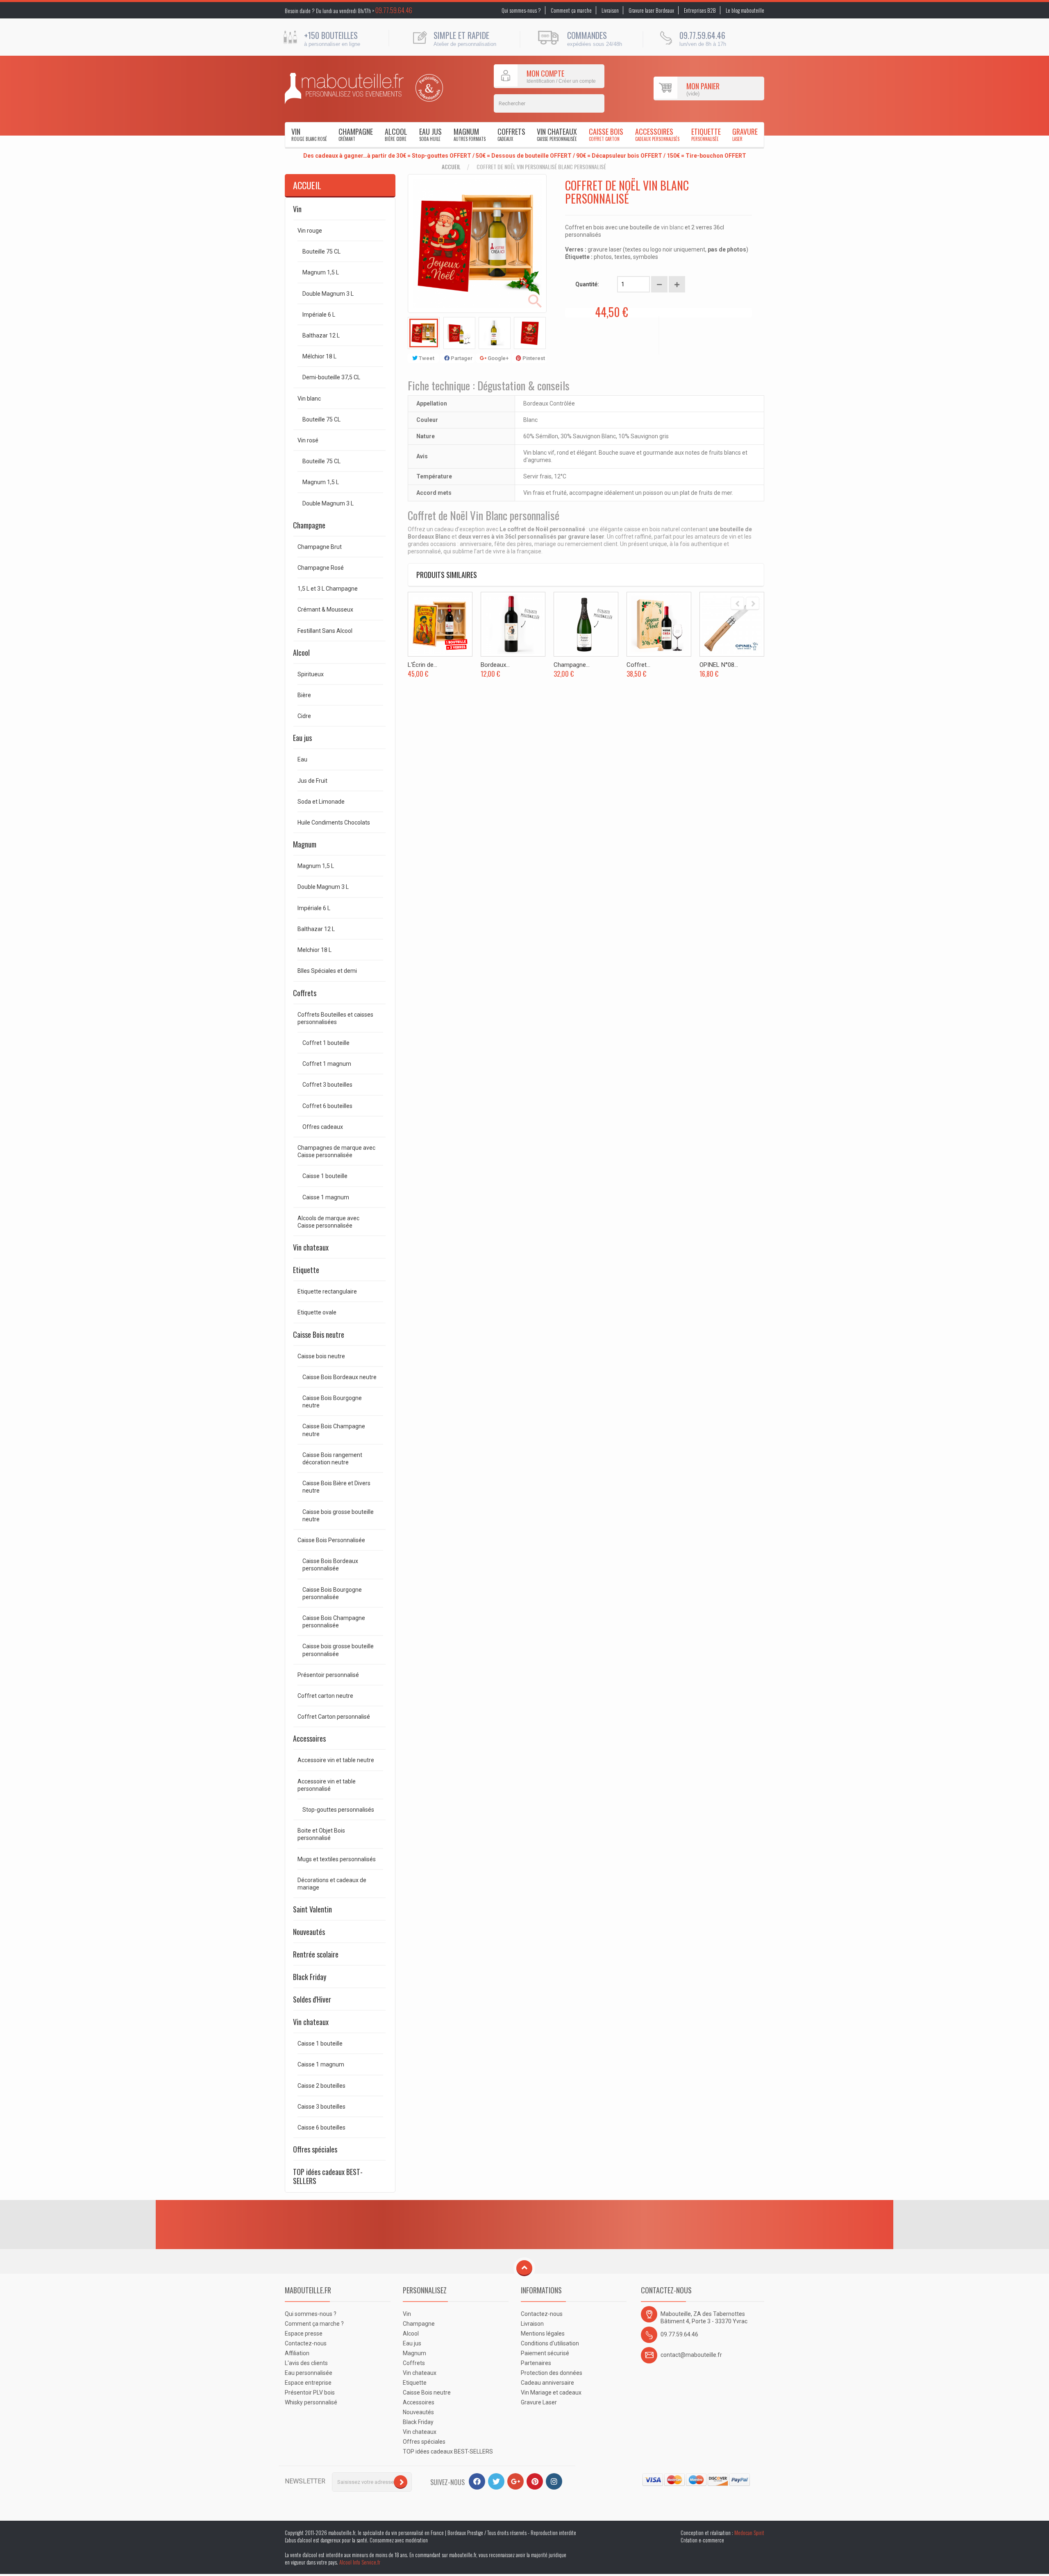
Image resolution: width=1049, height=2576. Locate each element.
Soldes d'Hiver (312, 1999)
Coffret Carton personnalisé (334, 1717)
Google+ (497, 358)
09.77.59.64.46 (394, 10)
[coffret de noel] (424, 333)
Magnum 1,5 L (321, 272)
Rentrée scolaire (316, 1954)
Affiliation (297, 2353)
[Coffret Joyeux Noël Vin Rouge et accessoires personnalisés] (659, 624)
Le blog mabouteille (745, 10)
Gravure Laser (539, 2402)
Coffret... (638, 665)
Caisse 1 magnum (326, 1197)
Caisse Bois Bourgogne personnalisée (332, 1593)
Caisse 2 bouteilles (321, 2086)
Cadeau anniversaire (547, 2383)
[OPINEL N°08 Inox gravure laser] (732, 624)
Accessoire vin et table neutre (336, 1760)
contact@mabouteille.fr (691, 2355)
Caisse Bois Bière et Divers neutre (336, 1487)
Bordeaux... (495, 665)
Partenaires (536, 2363)
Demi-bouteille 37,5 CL (331, 377)
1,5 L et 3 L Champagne (328, 589)
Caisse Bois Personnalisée (331, 1540)
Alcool (396, 134)
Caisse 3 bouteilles (321, 2107)
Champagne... (572, 665)
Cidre (304, 716)
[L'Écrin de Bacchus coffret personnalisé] (440, 624)
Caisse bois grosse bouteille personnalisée (338, 1650)
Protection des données (552, 2373)
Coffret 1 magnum (327, 1064)
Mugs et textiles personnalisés (337, 1859)
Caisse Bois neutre (319, 1334)
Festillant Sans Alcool (325, 631)
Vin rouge (310, 231)
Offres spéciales (315, 2149)
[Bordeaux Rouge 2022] (513, 624)
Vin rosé (308, 440)
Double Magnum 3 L (328, 294)
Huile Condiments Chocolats (334, 822)
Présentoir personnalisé (328, 1675)
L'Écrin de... (422, 665)
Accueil (451, 167)
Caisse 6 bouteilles (321, 2127)
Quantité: (587, 284)
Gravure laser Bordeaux (651, 10)
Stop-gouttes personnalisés (338, 1810)
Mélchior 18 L (319, 356)
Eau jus (430, 134)
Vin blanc (309, 399)
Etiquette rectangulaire (327, 1291)
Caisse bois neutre (321, 1356)
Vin (309, 134)
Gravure (745, 134)
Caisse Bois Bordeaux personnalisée (330, 1565)
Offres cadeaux (323, 1127)
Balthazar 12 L (321, 335)
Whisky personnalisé (311, 2402)
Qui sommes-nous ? (521, 10)
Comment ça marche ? (314, 2324)
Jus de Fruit (312, 781)
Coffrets (511, 134)
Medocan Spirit (749, 2533)
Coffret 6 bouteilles (327, 1106)
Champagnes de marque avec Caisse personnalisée (336, 1151)
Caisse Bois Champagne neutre (334, 1430)
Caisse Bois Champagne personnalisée (334, 1622)
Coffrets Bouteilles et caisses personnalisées (335, 1018)
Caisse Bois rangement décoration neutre (332, 1459)
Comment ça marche (571, 10)
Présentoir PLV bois (310, 2392)
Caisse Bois (606, 134)
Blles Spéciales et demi (327, 971)
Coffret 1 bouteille (326, 1043)
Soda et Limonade (321, 802)
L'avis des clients (306, 2363)
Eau (302, 759)
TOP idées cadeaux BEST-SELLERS (328, 2176)
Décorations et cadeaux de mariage (332, 1884)
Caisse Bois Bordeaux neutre (339, 1377)
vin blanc (672, 227)
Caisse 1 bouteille (325, 1176)
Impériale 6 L (319, 315)
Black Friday (310, 1977)
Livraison (610, 10)
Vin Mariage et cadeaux (551, 2392)
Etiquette (706, 134)
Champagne (356, 134)
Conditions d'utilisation (550, 2343)
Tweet (426, 358)
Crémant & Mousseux (325, 609)
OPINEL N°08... (719, 665)
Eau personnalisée (309, 2373)
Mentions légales (543, 2334)
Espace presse (304, 2334)
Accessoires (657, 134)
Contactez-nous (306, 2343)
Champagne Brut (320, 547)
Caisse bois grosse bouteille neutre (338, 1516)
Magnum (470, 134)
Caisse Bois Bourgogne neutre (332, 1402)
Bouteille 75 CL (321, 251)
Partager (461, 358)
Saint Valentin (312, 1909)
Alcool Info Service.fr (360, 2562)
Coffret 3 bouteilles (327, 1085)
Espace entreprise (308, 2383)
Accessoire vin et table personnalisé (327, 1785)
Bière (304, 695)
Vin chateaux (557, 134)
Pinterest (533, 358)
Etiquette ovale (317, 1312)
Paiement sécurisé (545, 2353)
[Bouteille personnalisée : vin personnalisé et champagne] (344, 88)
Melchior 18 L (314, 950)
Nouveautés (309, 1932)
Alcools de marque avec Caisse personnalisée (328, 1222)
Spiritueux (311, 674)
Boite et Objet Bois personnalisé (321, 1834)
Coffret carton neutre (325, 1696)
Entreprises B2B (700, 10)
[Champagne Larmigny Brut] (586, 624)
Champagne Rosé (321, 568)
